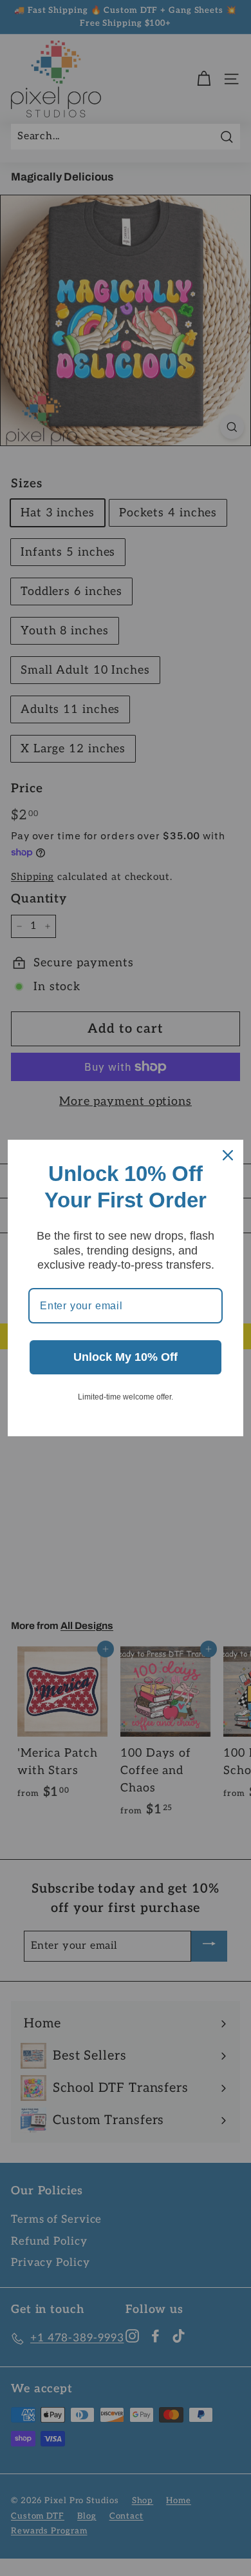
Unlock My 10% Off (126, 1357)
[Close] (228, 1155)
